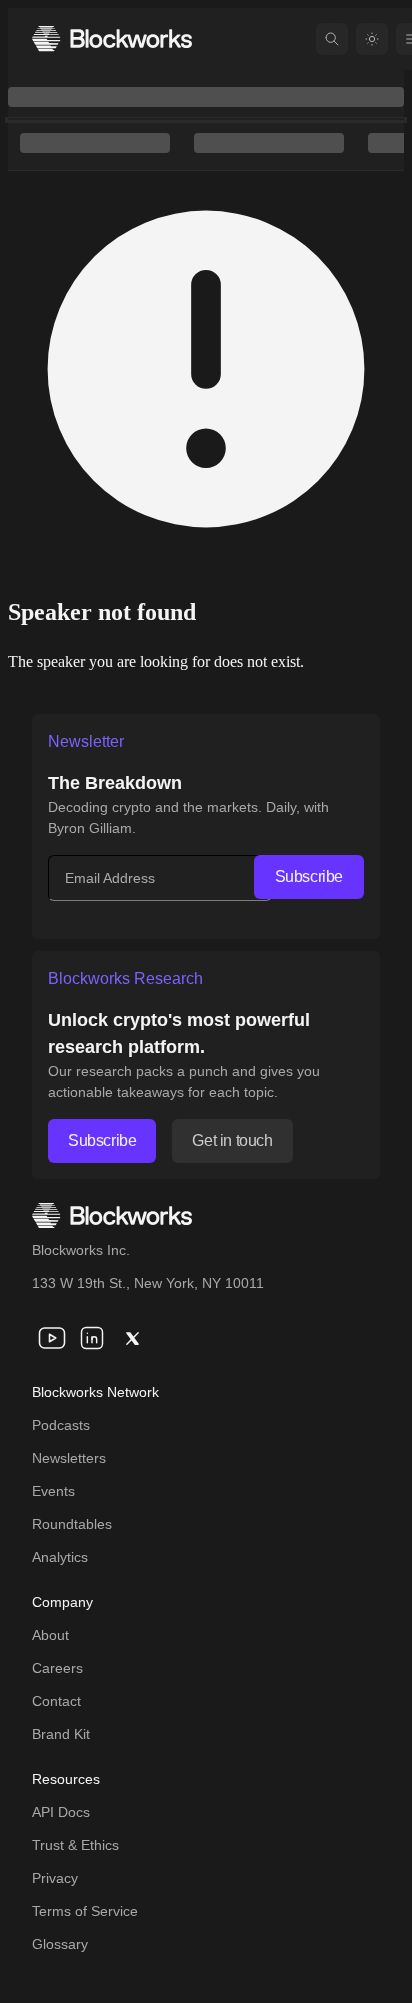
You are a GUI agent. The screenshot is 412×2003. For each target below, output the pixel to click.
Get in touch (232, 1140)
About (50, 1635)
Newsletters (69, 1458)
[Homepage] (112, 38)
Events (53, 1491)
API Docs (61, 1812)
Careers (57, 1668)
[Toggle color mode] (372, 39)
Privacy (55, 1878)
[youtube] (52, 1338)
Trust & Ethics (75, 1845)
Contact (56, 1701)
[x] (132, 1338)
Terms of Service (85, 1911)
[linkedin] (92, 1338)
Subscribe (309, 876)
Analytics (60, 1557)
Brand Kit (61, 1734)
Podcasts (61, 1425)
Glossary (60, 1944)
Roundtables (72, 1524)
